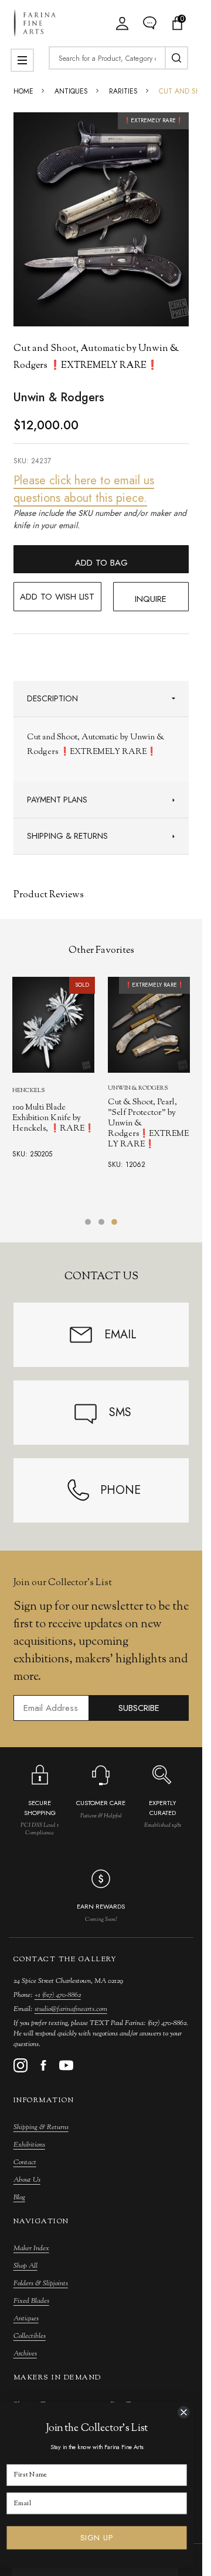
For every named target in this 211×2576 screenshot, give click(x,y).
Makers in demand (57, 2378)
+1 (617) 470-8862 (58, 1995)
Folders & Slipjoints (41, 2284)
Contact (25, 2162)
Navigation (41, 2222)
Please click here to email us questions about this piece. (84, 489)
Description (52, 698)
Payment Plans (57, 800)
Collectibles (30, 2336)
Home (23, 91)
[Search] (176, 58)
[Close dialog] (183, 2412)
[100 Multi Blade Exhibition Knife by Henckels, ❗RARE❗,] (54, 1025)
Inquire (151, 599)
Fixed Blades (31, 2301)
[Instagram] (21, 2065)
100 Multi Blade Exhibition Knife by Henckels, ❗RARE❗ (53, 1118)
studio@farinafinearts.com (71, 2009)
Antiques (26, 2319)
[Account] (122, 23)
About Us (27, 2180)
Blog (19, 2198)
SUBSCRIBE (139, 1708)
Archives (25, 2354)
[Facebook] (43, 2065)
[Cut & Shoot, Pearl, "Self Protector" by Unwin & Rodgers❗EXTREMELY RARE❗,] (149, 1025)
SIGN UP (97, 2538)
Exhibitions (29, 2145)
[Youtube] (66, 2065)
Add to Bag (101, 563)
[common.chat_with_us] (150, 23)
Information (44, 2100)
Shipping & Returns (67, 836)
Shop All (25, 2266)
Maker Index (31, 2248)
